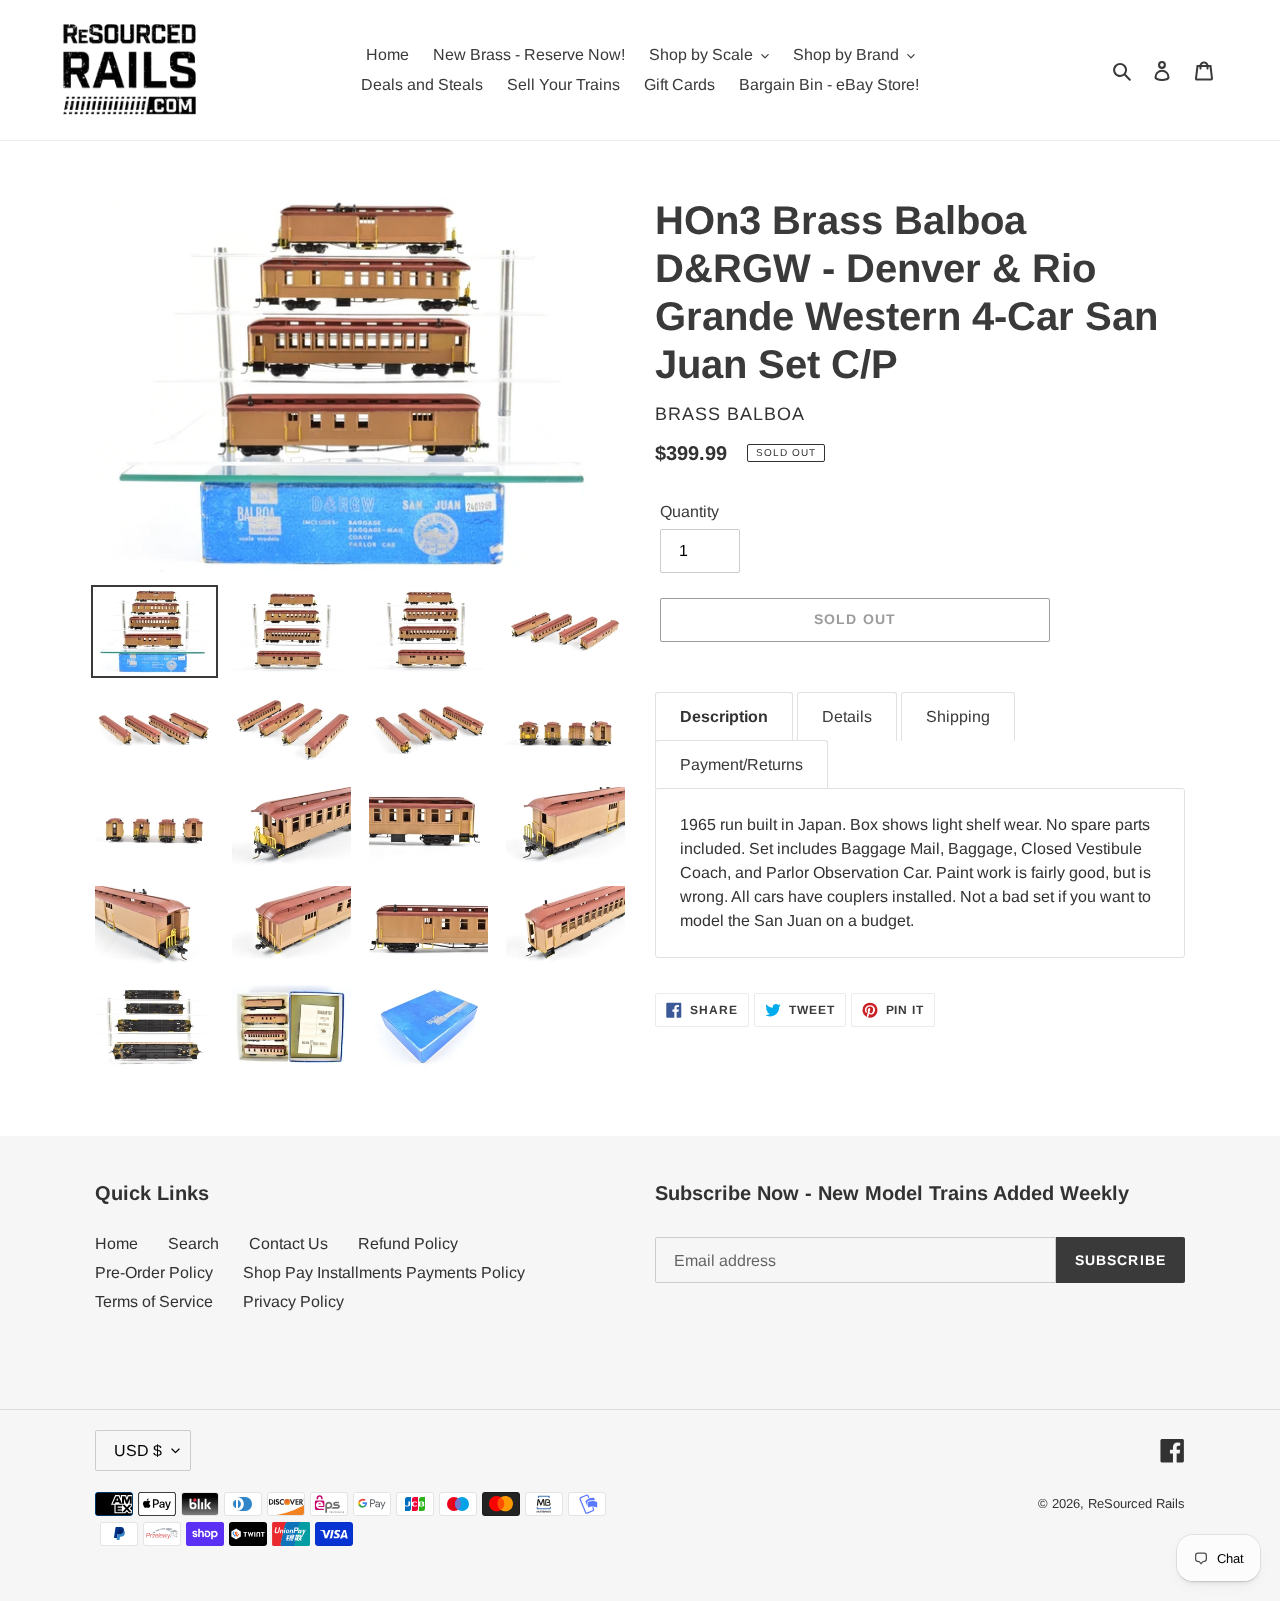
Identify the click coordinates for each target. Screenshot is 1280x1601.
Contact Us (288, 1243)
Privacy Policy (293, 1301)
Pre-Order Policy (154, 1272)
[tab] (724, 716)
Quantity (689, 511)
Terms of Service (154, 1301)
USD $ (138, 1450)
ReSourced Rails (1136, 1503)
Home (116, 1243)
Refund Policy (408, 1243)
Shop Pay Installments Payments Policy (384, 1272)
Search (193, 1243)
